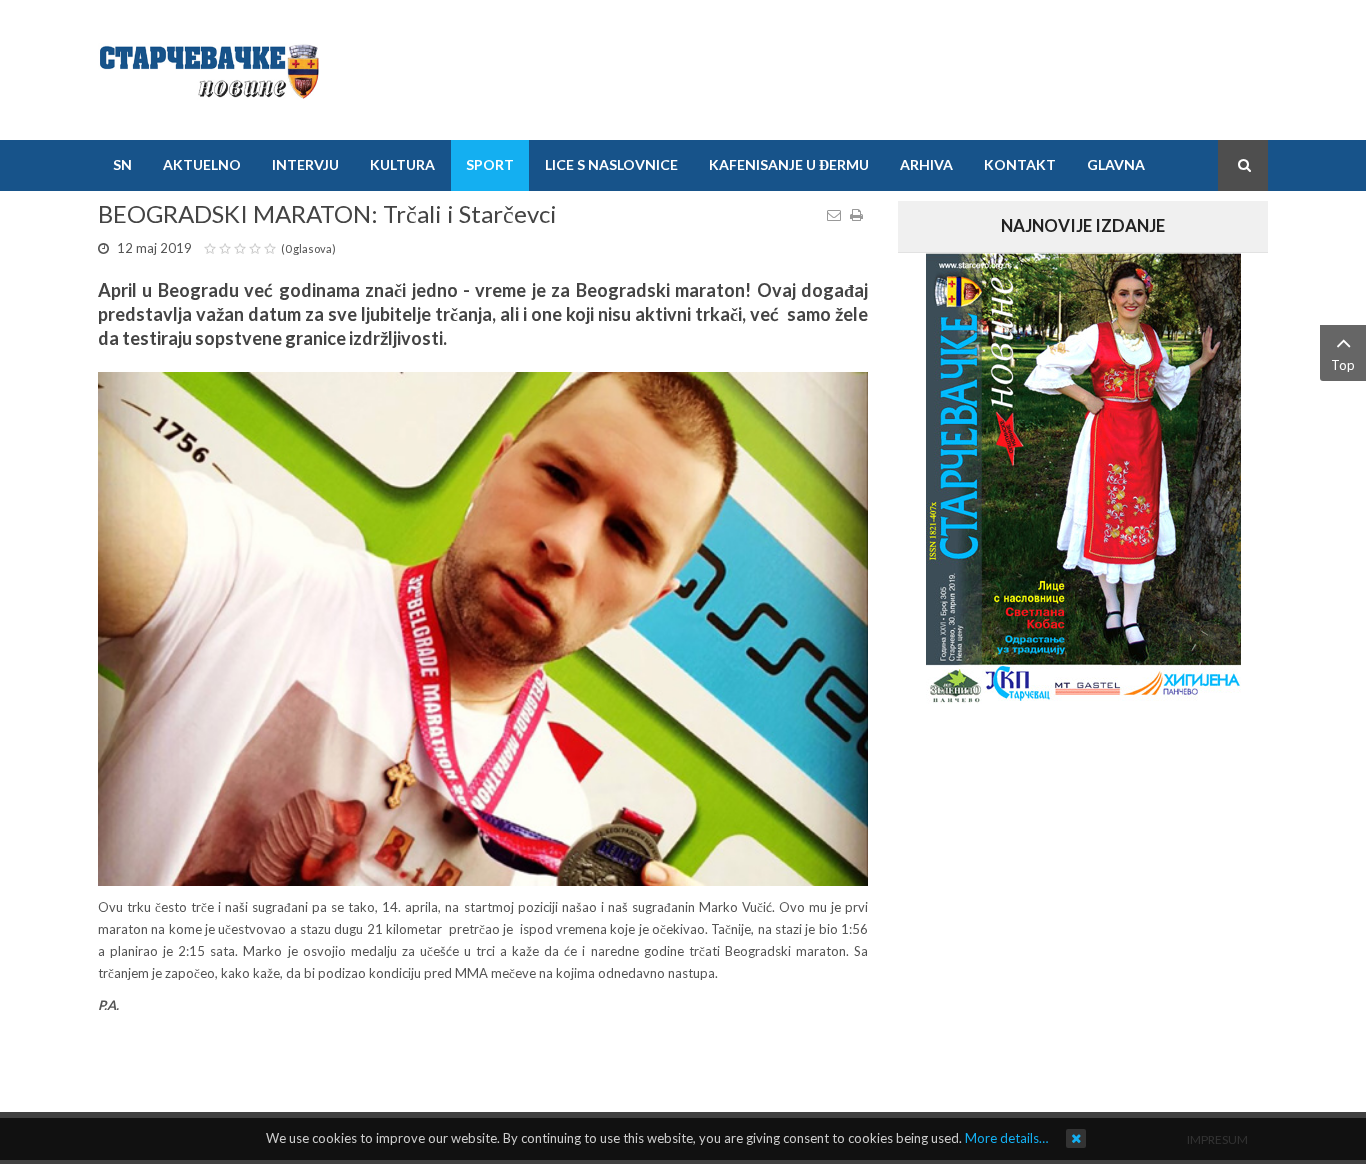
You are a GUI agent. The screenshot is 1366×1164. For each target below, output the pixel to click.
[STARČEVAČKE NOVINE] (209, 70)
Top (1343, 365)
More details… (1006, 1138)
